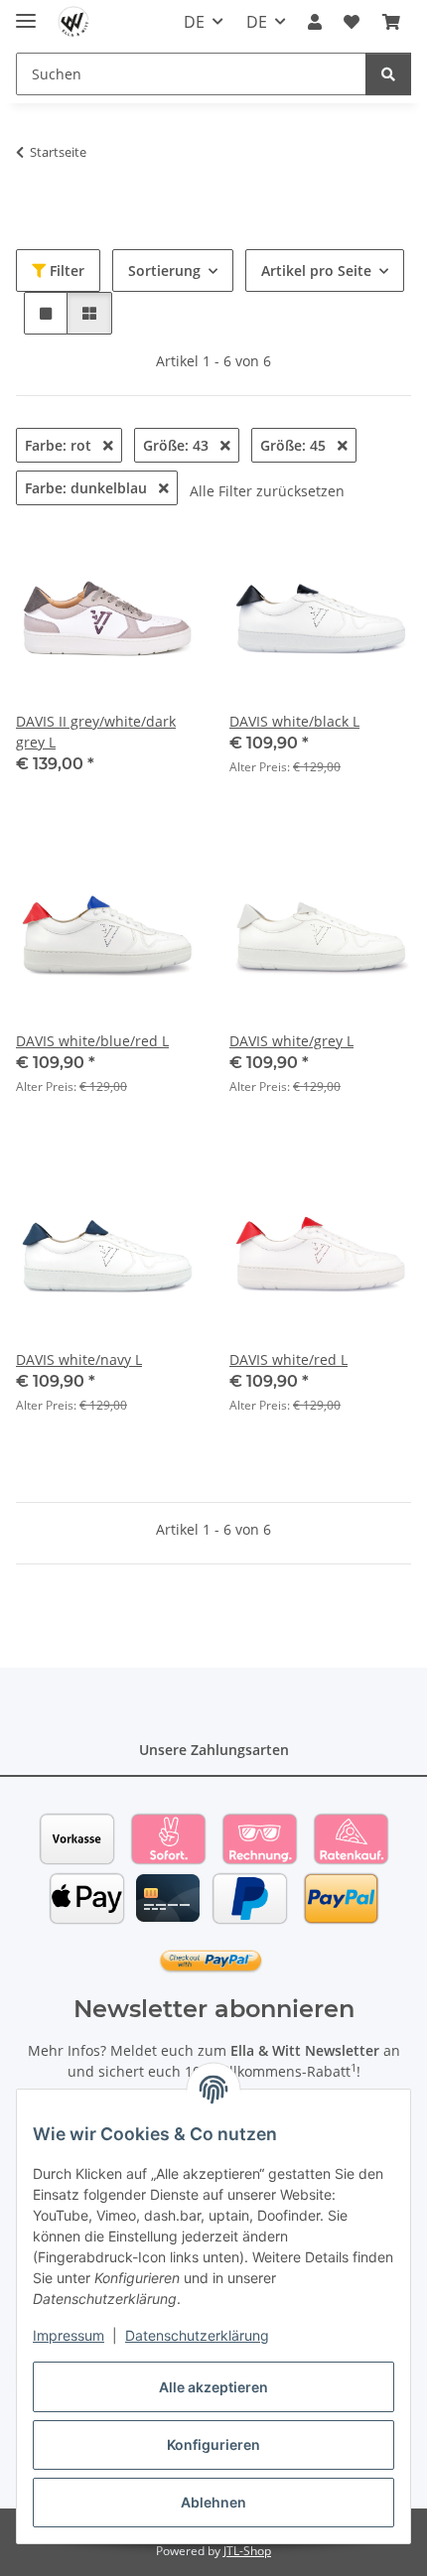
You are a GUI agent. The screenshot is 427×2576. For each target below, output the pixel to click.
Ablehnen (213, 2502)
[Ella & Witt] (74, 22)
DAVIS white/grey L (291, 1041)
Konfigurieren (213, 2444)
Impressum (69, 2335)
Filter (65, 271)
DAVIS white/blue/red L (92, 1041)
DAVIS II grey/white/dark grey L (96, 732)
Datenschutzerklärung (197, 2335)
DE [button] (194, 22)
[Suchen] (388, 74)
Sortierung (164, 271)
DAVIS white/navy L (79, 1359)
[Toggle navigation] (26, 12)
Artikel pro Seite (316, 271)
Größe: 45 (295, 445)
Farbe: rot (60, 445)
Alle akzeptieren (213, 2387)
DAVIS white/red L (288, 1359)
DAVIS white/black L (294, 721)
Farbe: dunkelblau (88, 488)
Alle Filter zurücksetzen (267, 491)
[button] (315, 22)
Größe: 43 (178, 445)
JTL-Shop (247, 2551)
